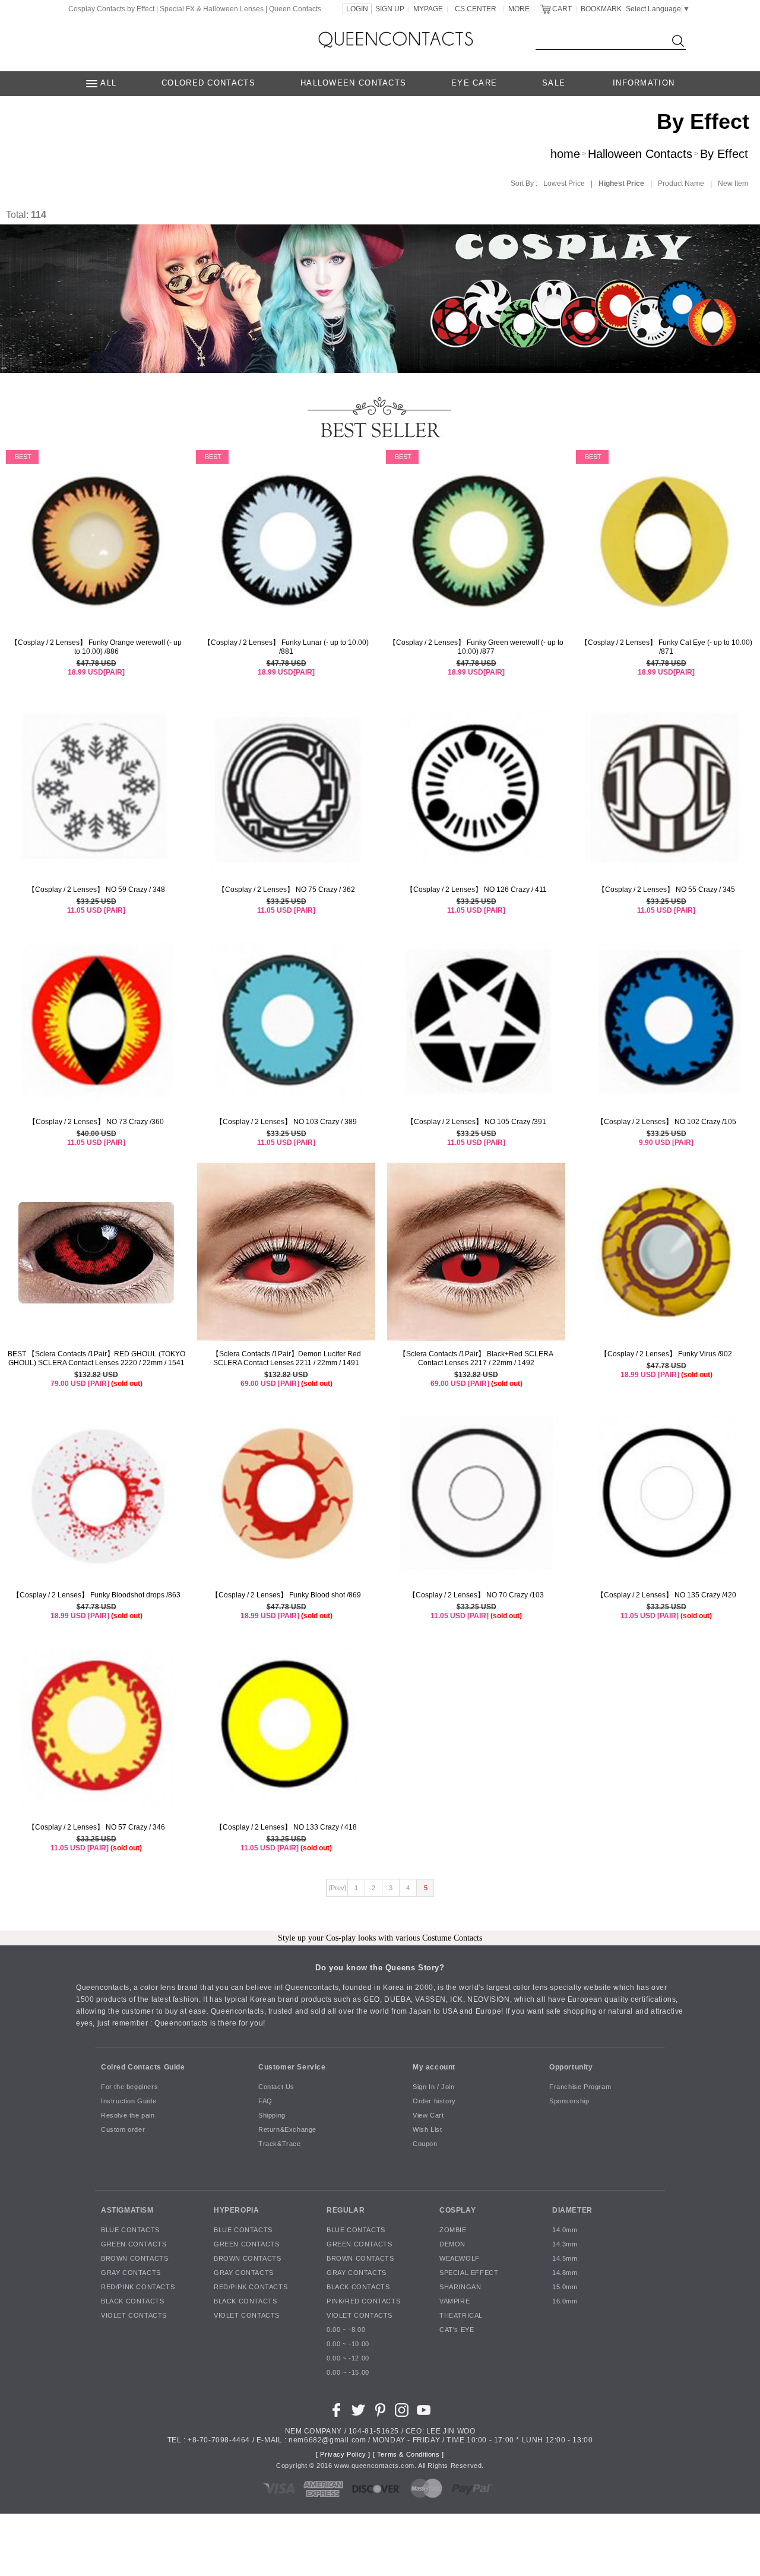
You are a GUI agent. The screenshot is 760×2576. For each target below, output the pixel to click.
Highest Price (621, 183)
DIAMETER (572, 2210)
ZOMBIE (453, 2230)
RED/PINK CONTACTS (138, 2287)
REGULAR (346, 2210)
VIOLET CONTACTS (134, 2316)
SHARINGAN (460, 2287)
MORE (519, 9)
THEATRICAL (461, 2316)
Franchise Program (580, 2087)
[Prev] (338, 1888)
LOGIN (357, 9)
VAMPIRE (455, 2302)
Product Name (681, 183)
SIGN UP (390, 9)
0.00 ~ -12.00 (348, 2359)
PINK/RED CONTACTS (363, 2302)
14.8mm (565, 2273)
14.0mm (565, 2230)
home (565, 154)
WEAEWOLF (460, 2259)
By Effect (724, 154)
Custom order (123, 2130)
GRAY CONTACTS (131, 2273)
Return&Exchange (287, 2130)
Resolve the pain (128, 2116)
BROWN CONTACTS (134, 2259)
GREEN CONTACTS (134, 2245)
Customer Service (292, 2067)
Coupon (425, 2144)
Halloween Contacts (640, 154)
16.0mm (565, 2302)
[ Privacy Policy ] (343, 2455)
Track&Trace (280, 2144)
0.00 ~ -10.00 (348, 2344)
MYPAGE (428, 9)
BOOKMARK (601, 9)
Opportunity (571, 2067)
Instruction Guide (129, 2102)
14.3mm (565, 2245)
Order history (434, 2102)
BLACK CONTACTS (132, 2302)
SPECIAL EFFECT (469, 2273)
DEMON (452, 2245)
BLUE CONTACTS (130, 2230)
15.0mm (565, 2287)
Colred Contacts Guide (143, 2067)
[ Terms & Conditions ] (408, 2455)
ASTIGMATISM (127, 2210)
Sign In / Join (433, 2087)
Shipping (272, 2116)
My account (434, 2067)
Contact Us (276, 2087)
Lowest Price (564, 183)
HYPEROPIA (236, 2210)
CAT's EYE (457, 2330)
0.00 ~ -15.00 (348, 2373)
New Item (733, 183)
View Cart (428, 2116)
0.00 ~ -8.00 (346, 2330)
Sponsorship (569, 2102)
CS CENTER (476, 9)
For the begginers (129, 2087)
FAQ (265, 2102)
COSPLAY (457, 2210)
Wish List (427, 2130)
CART (562, 9)
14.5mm (565, 2259)
